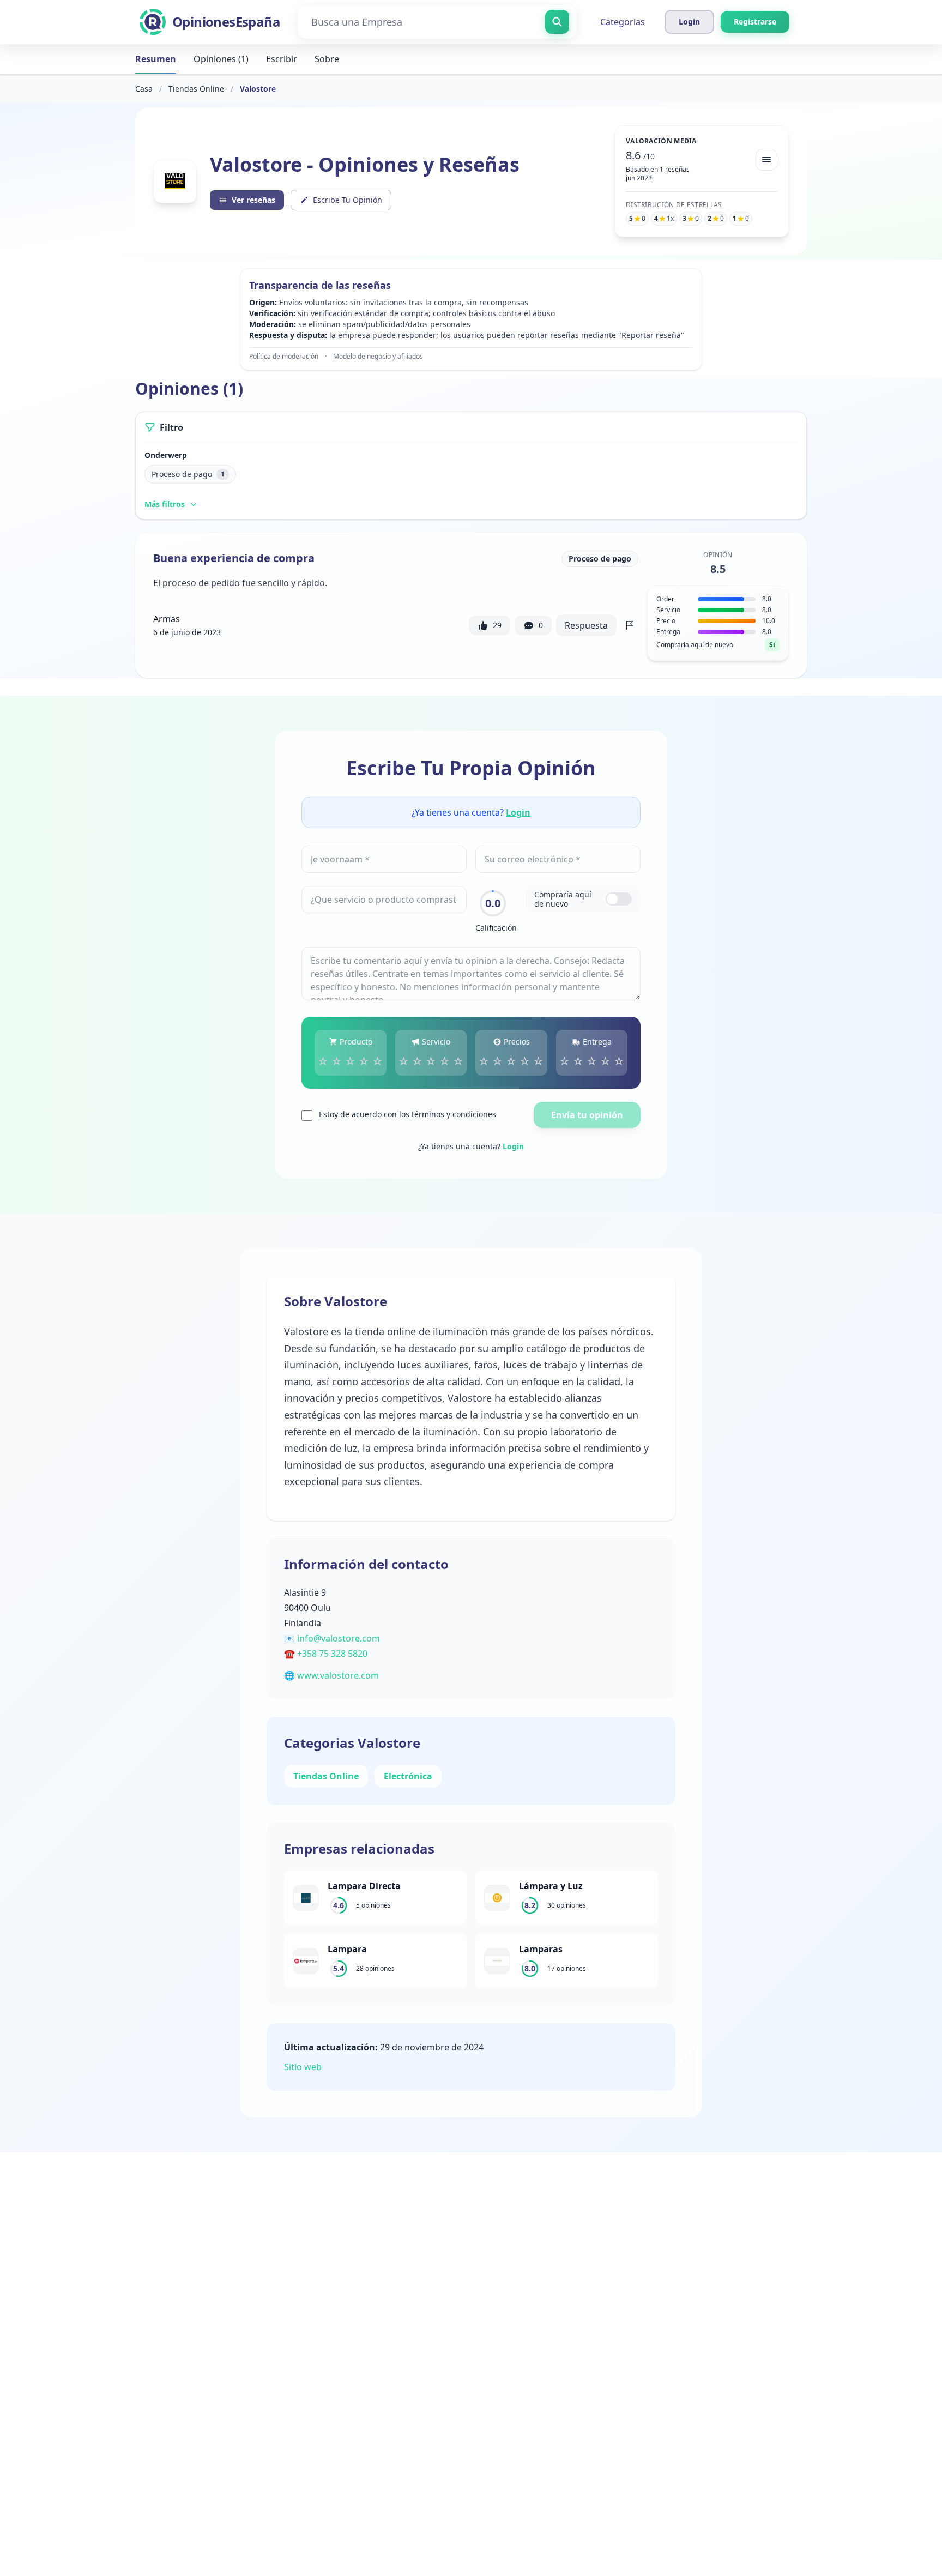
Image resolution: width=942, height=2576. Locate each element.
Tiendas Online (196, 89)
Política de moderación (284, 357)
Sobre (327, 59)
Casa (144, 89)
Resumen (156, 59)
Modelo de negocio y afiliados (378, 357)
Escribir (282, 59)
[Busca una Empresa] (557, 22)
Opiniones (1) (221, 59)
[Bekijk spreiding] (766, 160)
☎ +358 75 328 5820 (326, 1654)
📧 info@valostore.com (332, 1638)
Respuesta (586, 625)
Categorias (623, 22)
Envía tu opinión (587, 1115)
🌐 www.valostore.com (331, 1675)
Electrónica (408, 1776)
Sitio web (303, 2067)
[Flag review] (630, 625)
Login (518, 812)
